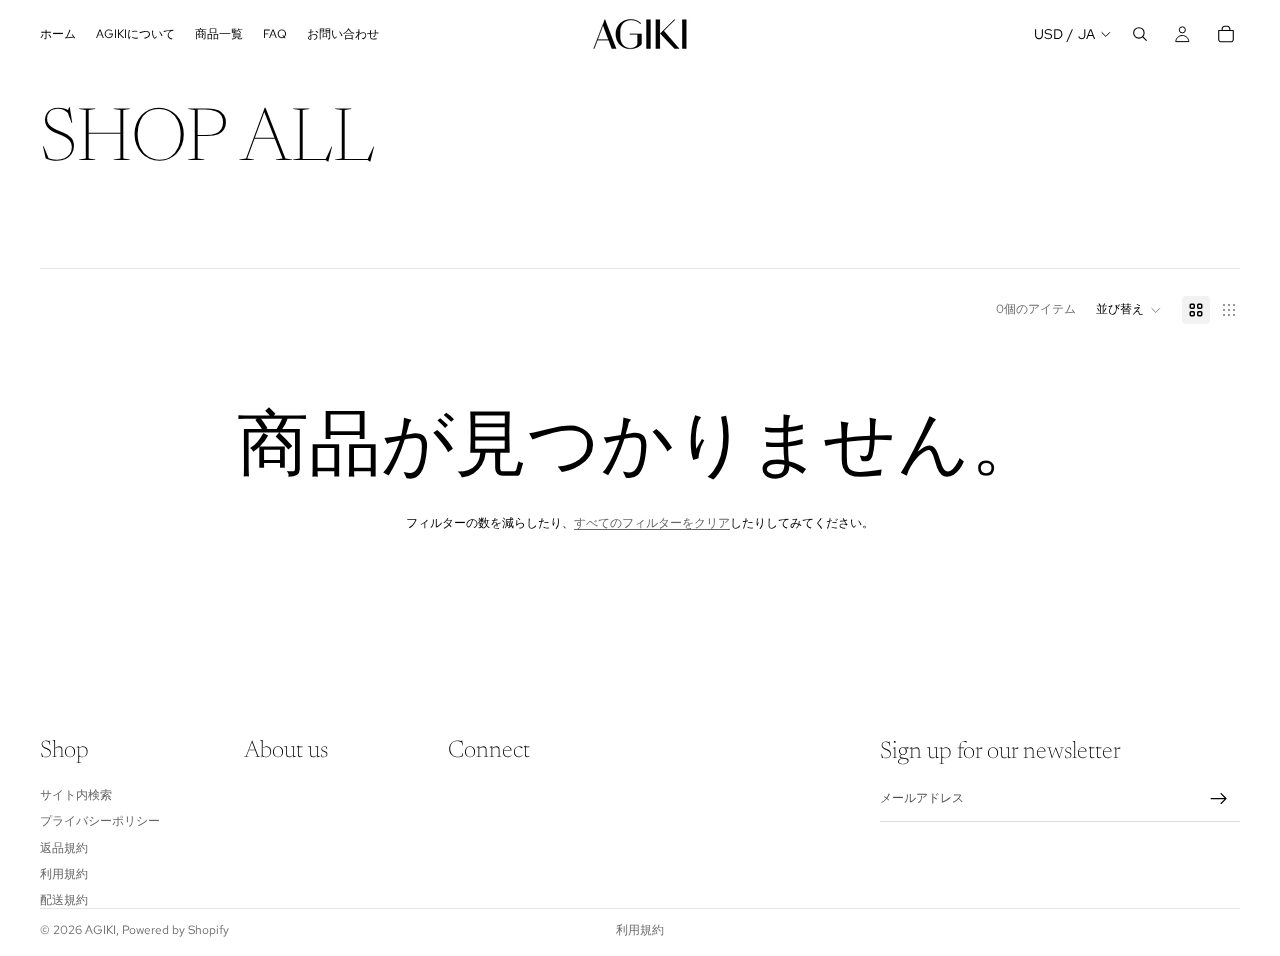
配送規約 (64, 900)
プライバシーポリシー (100, 821)
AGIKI (100, 930)
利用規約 (64, 874)
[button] (1129, 310)
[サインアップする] (1219, 799)
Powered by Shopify (175, 930)
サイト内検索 (76, 795)
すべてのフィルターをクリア (652, 523)
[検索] (1140, 34)
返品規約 (64, 848)
